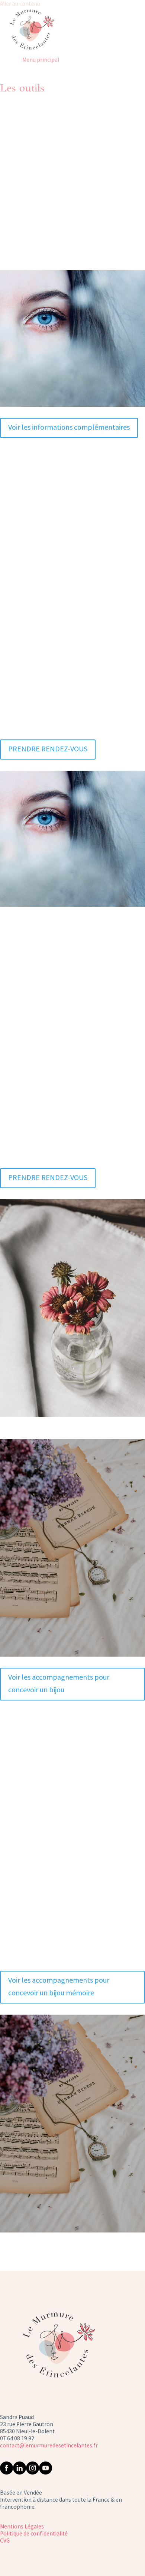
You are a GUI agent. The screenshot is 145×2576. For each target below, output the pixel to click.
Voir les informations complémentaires (69, 427)
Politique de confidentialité (34, 2533)
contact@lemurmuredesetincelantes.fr (49, 2445)
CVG (5, 2540)
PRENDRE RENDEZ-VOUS (73, 200)
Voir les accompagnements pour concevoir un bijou (59, 1683)
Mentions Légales (22, 2526)
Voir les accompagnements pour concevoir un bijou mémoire (59, 1986)
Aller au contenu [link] (20, 4)
